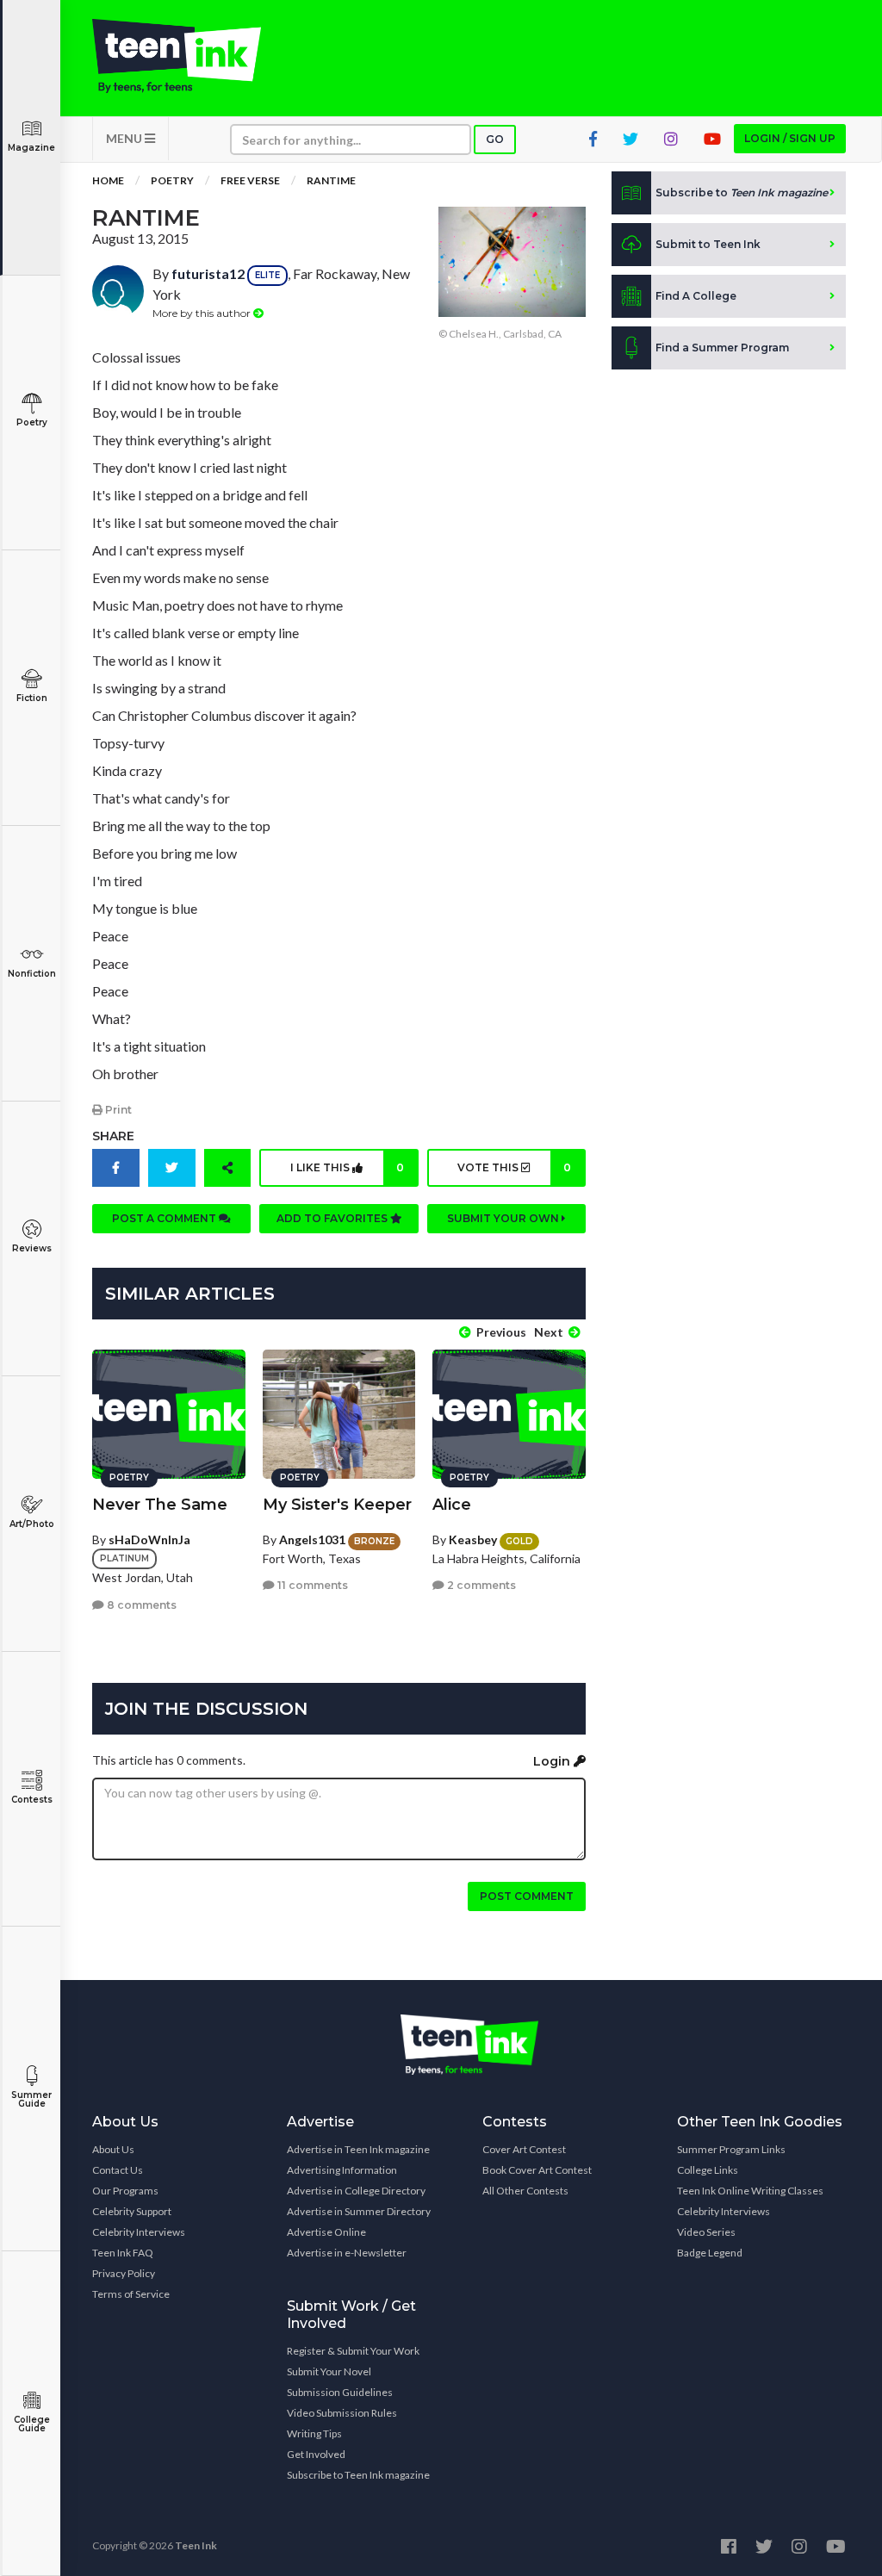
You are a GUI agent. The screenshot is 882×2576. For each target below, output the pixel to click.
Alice (452, 1505)
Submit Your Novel (329, 2371)
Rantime (331, 180)
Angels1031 (312, 1539)
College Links (708, 2170)
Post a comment (165, 1218)
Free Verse (250, 180)
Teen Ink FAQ (123, 2253)
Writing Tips (314, 2433)
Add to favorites (333, 1218)
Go (495, 139)
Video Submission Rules (342, 2413)
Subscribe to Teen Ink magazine (358, 2475)
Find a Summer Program (722, 348)
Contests (32, 1800)
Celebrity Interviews (139, 2232)
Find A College (696, 296)
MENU (125, 138)
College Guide (32, 2424)
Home (108, 180)
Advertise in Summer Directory (359, 2211)
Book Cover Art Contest (537, 2170)
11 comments (311, 1585)
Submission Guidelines (340, 2392)
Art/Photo (32, 1524)
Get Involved (316, 2454)
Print (117, 1110)
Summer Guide (31, 2099)
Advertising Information (342, 2170)
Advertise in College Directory (356, 2191)
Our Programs (125, 2191)
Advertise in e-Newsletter (347, 2253)
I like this (347, 1167)
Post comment (527, 1896)
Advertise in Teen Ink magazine (358, 2149)
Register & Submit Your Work (353, 2351)
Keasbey (473, 1539)
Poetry (32, 422)
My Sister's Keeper (337, 1505)
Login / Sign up (790, 138)
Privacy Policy (124, 2273)
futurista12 (208, 273)
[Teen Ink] (177, 56)
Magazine (31, 148)
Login (553, 1761)
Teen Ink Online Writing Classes (750, 2191)
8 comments (140, 1605)
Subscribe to (742, 192)
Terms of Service (131, 2294)
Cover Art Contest (524, 2149)
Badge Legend (710, 2253)
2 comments (480, 1585)
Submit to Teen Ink (708, 244)
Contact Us (118, 2170)
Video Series (706, 2232)
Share (113, 1136)
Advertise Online (326, 2232)
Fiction (32, 698)
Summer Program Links (731, 2149)
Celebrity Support (132, 2211)
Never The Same (160, 1505)
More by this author (203, 313)
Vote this (514, 1167)
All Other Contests (525, 2191)
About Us (113, 2149)
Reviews (32, 1248)
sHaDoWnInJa (149, 1539)
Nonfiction (32, 974)
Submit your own (504, 1218)
